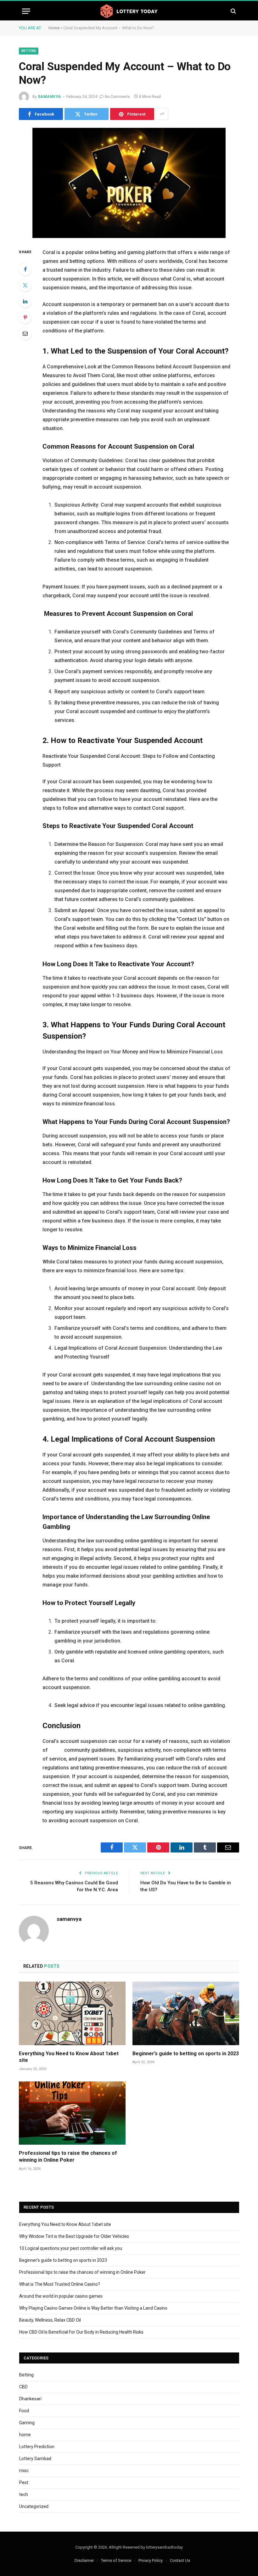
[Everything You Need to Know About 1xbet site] (72, 2013)
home (25, 2435)
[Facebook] (25, 269)
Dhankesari (30, 2399)
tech (24, 2494)
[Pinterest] (25, 317)
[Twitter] (25, 285)
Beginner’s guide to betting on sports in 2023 (186, 2054)
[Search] (233, 11)
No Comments (117, 97)
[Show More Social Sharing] (162, 114)
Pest (24, 2482)
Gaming (27, 2423)
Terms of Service (116, 2560)
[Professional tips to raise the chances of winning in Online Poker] (72, 2113)
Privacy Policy (151, 2560)
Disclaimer (84, 2560)
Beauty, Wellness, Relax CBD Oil (50, 2320)
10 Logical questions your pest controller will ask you (71, 2248)
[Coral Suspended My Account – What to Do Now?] (129, 183)
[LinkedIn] (25, 301)
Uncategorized (34, 2506)
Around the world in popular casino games (61, 2296)
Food (24, 2411)
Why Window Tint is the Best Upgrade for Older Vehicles (74, 2236)
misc (24, 2471)
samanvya (49, 97)
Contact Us (180, 2560)
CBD (23, 2387)
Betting (29, 51)
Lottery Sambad (35, 2459)
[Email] (25, 333)
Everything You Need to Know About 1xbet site (69, 2057)
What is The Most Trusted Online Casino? (60, 2284)
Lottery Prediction (37, 2447)
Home (54, 28)
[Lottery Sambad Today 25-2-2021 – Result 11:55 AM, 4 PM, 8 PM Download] (129, 11)
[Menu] (26, 11)
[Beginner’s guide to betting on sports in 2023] (186, 2013)
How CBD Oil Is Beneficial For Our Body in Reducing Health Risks (81, 2332)
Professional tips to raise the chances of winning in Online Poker (68, 2156)
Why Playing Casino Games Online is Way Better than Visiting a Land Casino (93, 2308)
